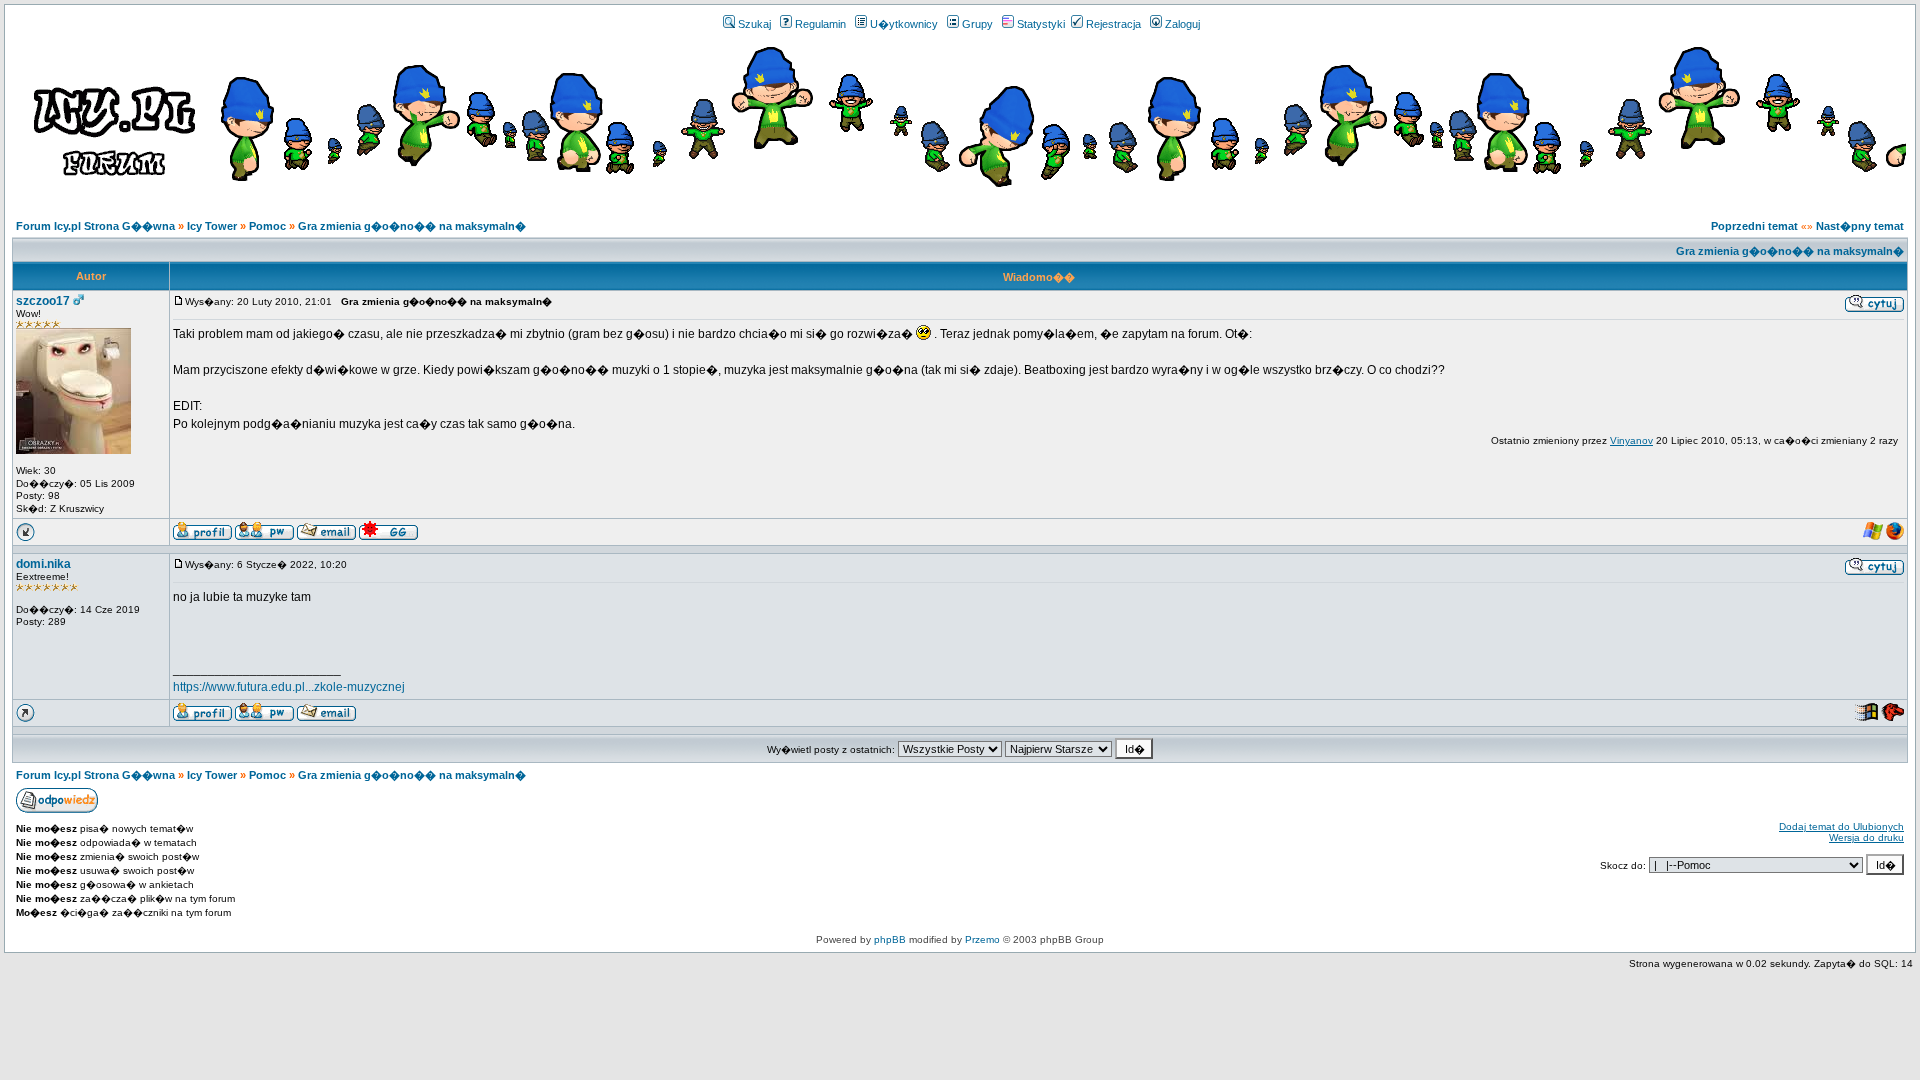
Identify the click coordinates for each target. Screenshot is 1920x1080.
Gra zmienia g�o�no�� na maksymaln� (412, 226)
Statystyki (1041, 24)
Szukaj (754, 24)
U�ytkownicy (904, 24)
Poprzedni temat (1754, 226)
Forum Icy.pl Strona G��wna (95, 226)
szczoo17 (43, 301)
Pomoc (267, 226)
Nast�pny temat (1860, 226)
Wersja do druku (1866, 837)
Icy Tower (212, 226)
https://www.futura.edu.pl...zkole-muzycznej (289, 687)
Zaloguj (1182, 24)
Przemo (982, 939)
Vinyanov (1631, 440)
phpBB (890, 939)
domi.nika (43, 564)
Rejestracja (1113, 24)
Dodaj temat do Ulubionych (1841, 826)
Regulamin (820, 24)
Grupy (977, 24)
